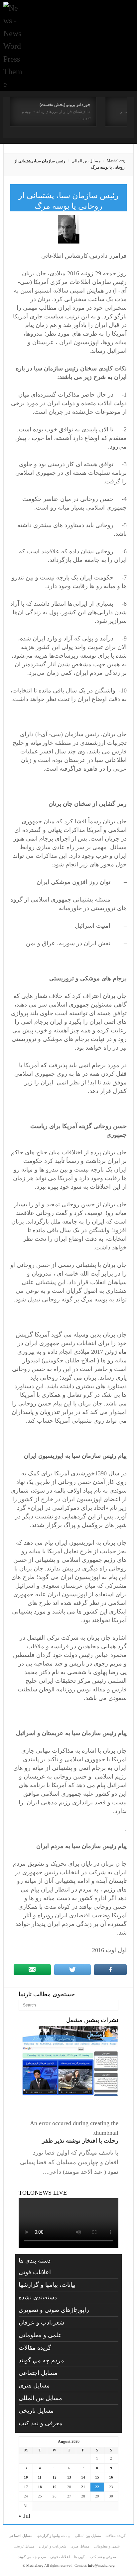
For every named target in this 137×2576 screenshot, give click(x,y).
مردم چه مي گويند (41, 2360)
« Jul (24, 2516)
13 (69, 2477)
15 (97, 2477)
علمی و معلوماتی (40, 2335)
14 (83, 2477)
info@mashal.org (101, 2565)
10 (26, 2477)
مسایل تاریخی (36, 2411)
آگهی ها (80, 2557)
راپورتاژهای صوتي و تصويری (54, 2310)
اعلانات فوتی (35, 2272)
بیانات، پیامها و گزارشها (47, 2285)
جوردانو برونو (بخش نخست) (65, 105)
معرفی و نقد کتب (41, 2423)
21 (83, 2487)
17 (26, 2487)
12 (55, 2477)
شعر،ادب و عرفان (41, 2323)
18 (40, 2487)
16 (111, 2477)
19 (55, 2487)
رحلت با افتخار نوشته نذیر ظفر (80, 2141)
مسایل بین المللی (86, 161)
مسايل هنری (34, 2385)
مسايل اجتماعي (38, 2373)
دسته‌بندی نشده (38, 2297)
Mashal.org (116, 161)
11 (40, 2477)
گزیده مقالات (35, 2348)
